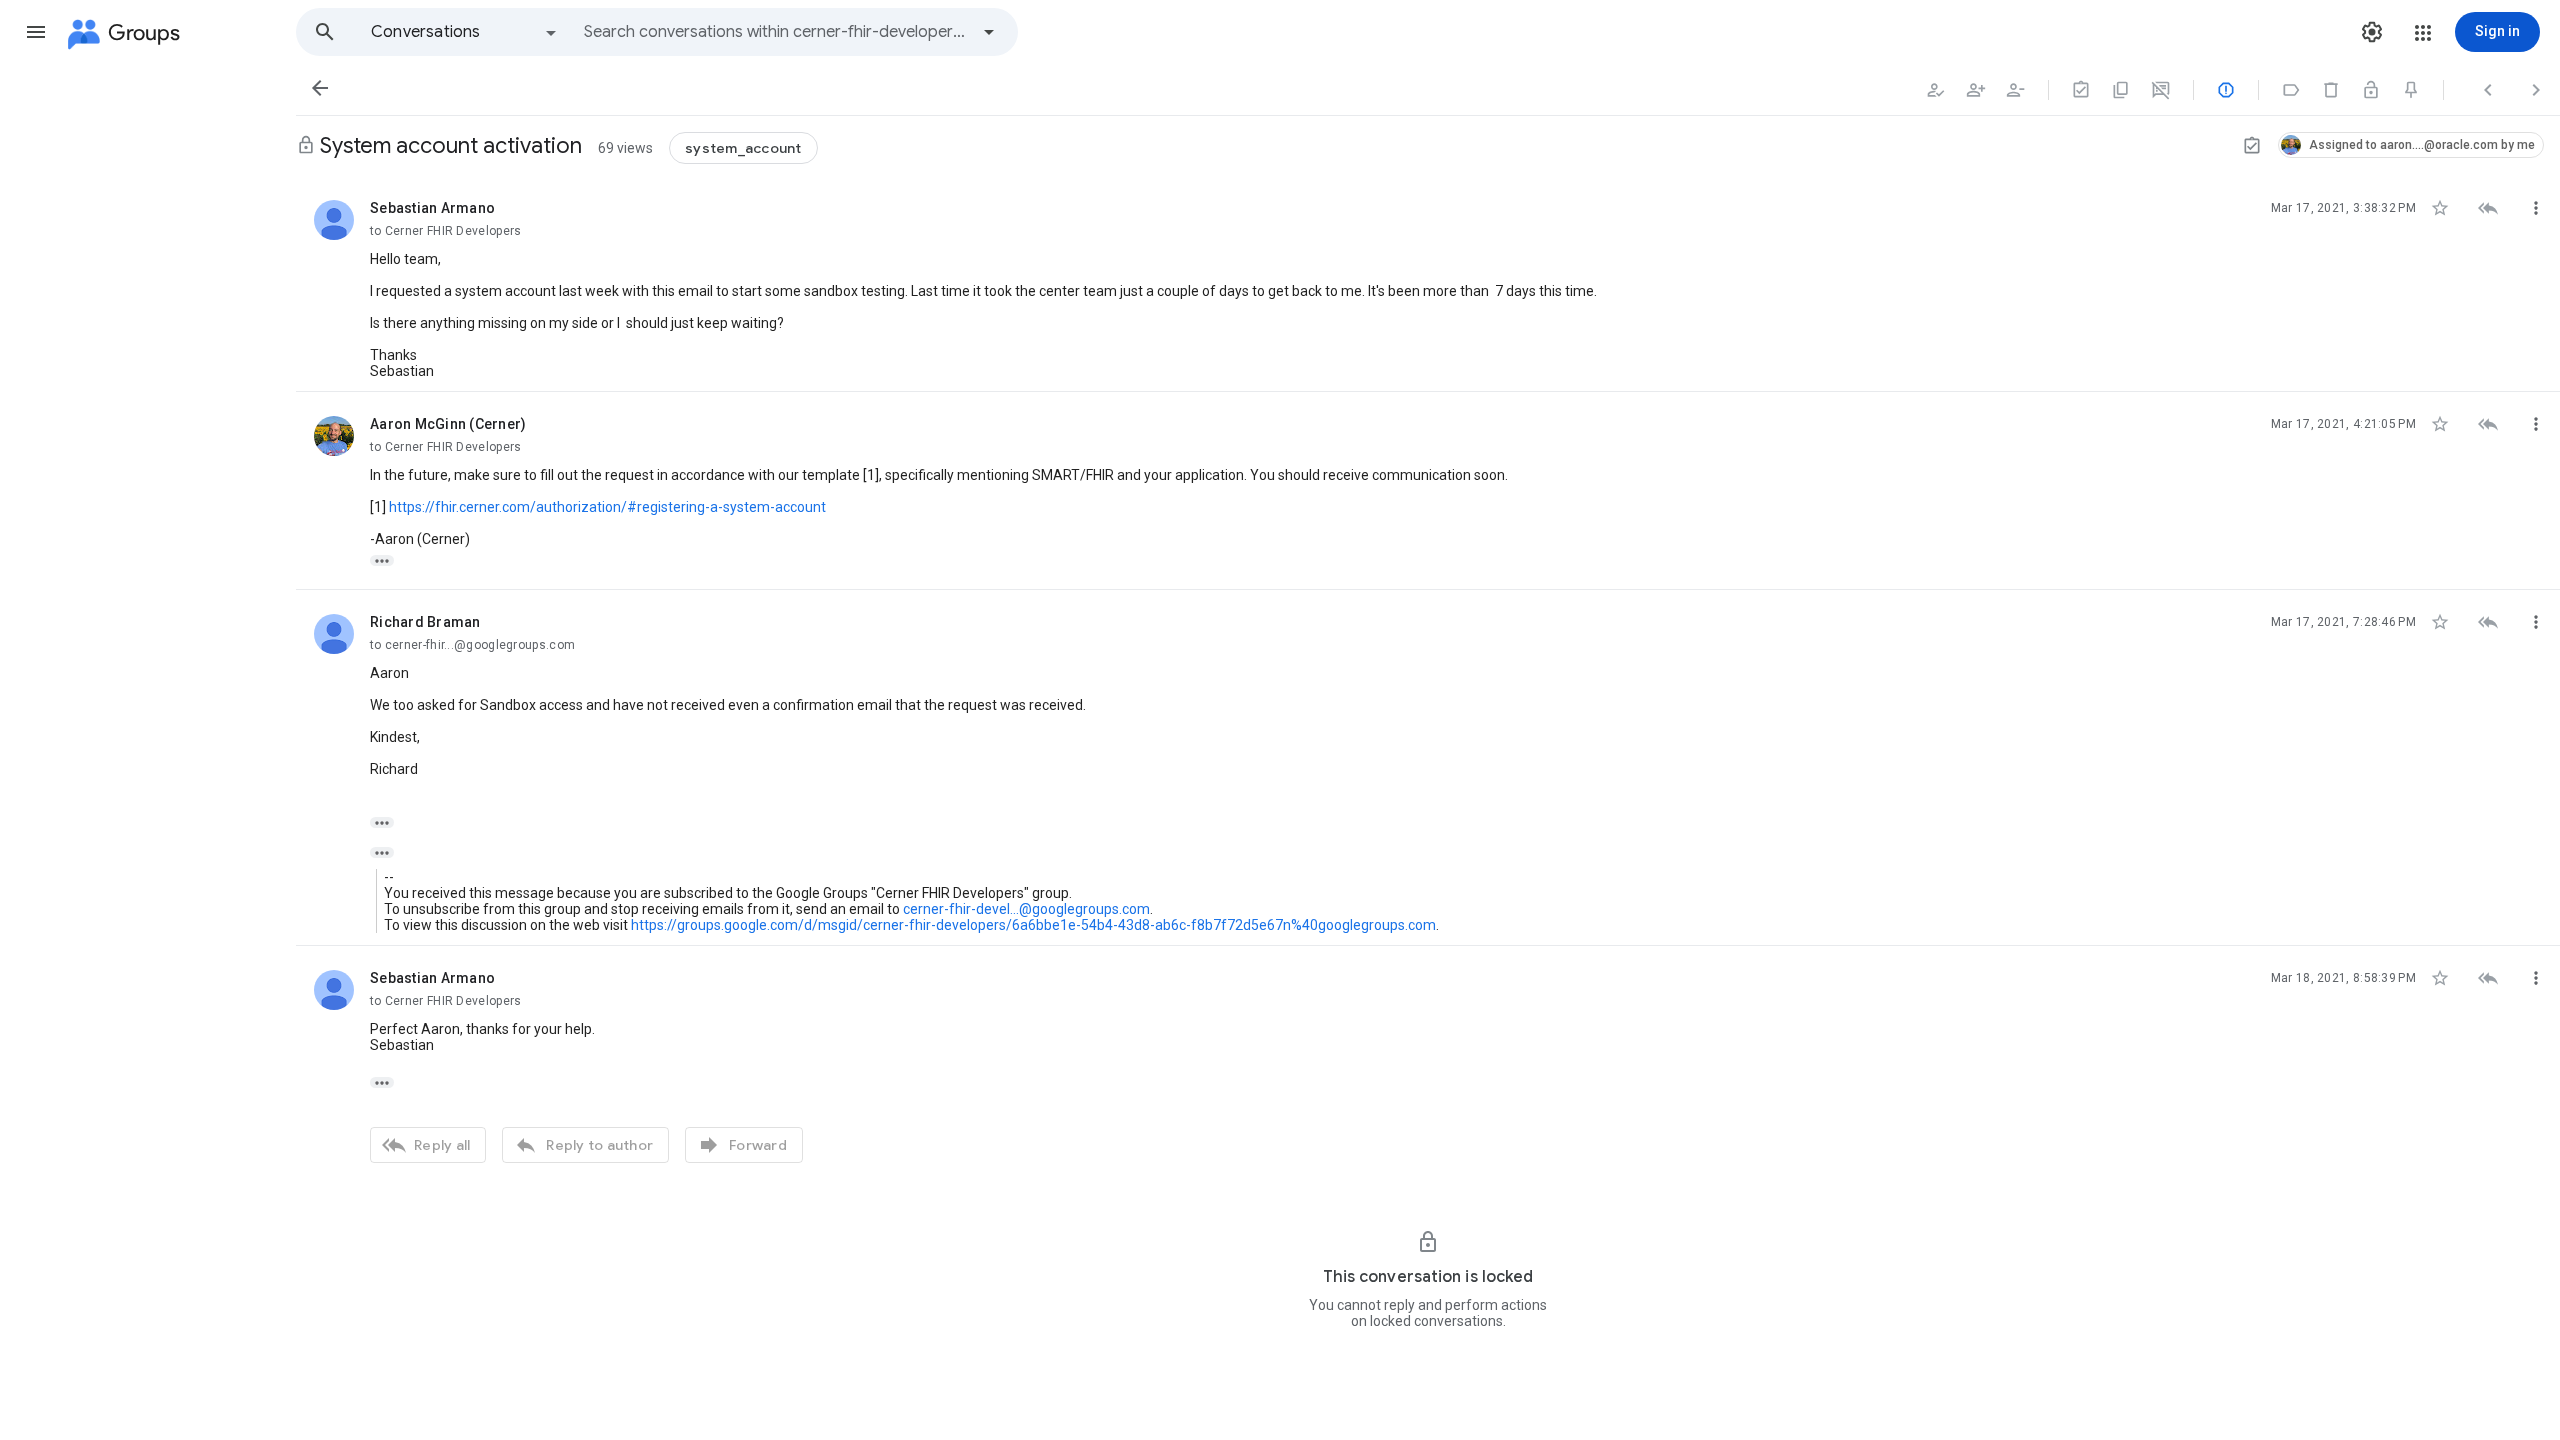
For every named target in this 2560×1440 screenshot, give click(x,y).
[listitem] (1428, 284)
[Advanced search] (989, 32)
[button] (36, 32)
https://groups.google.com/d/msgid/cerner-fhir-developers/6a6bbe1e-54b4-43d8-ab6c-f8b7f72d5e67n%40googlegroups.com (1033, 925)
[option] (465, 32)
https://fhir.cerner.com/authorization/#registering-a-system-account (607, 507)
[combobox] (776, 32)
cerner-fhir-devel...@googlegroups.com (1026, 909)
